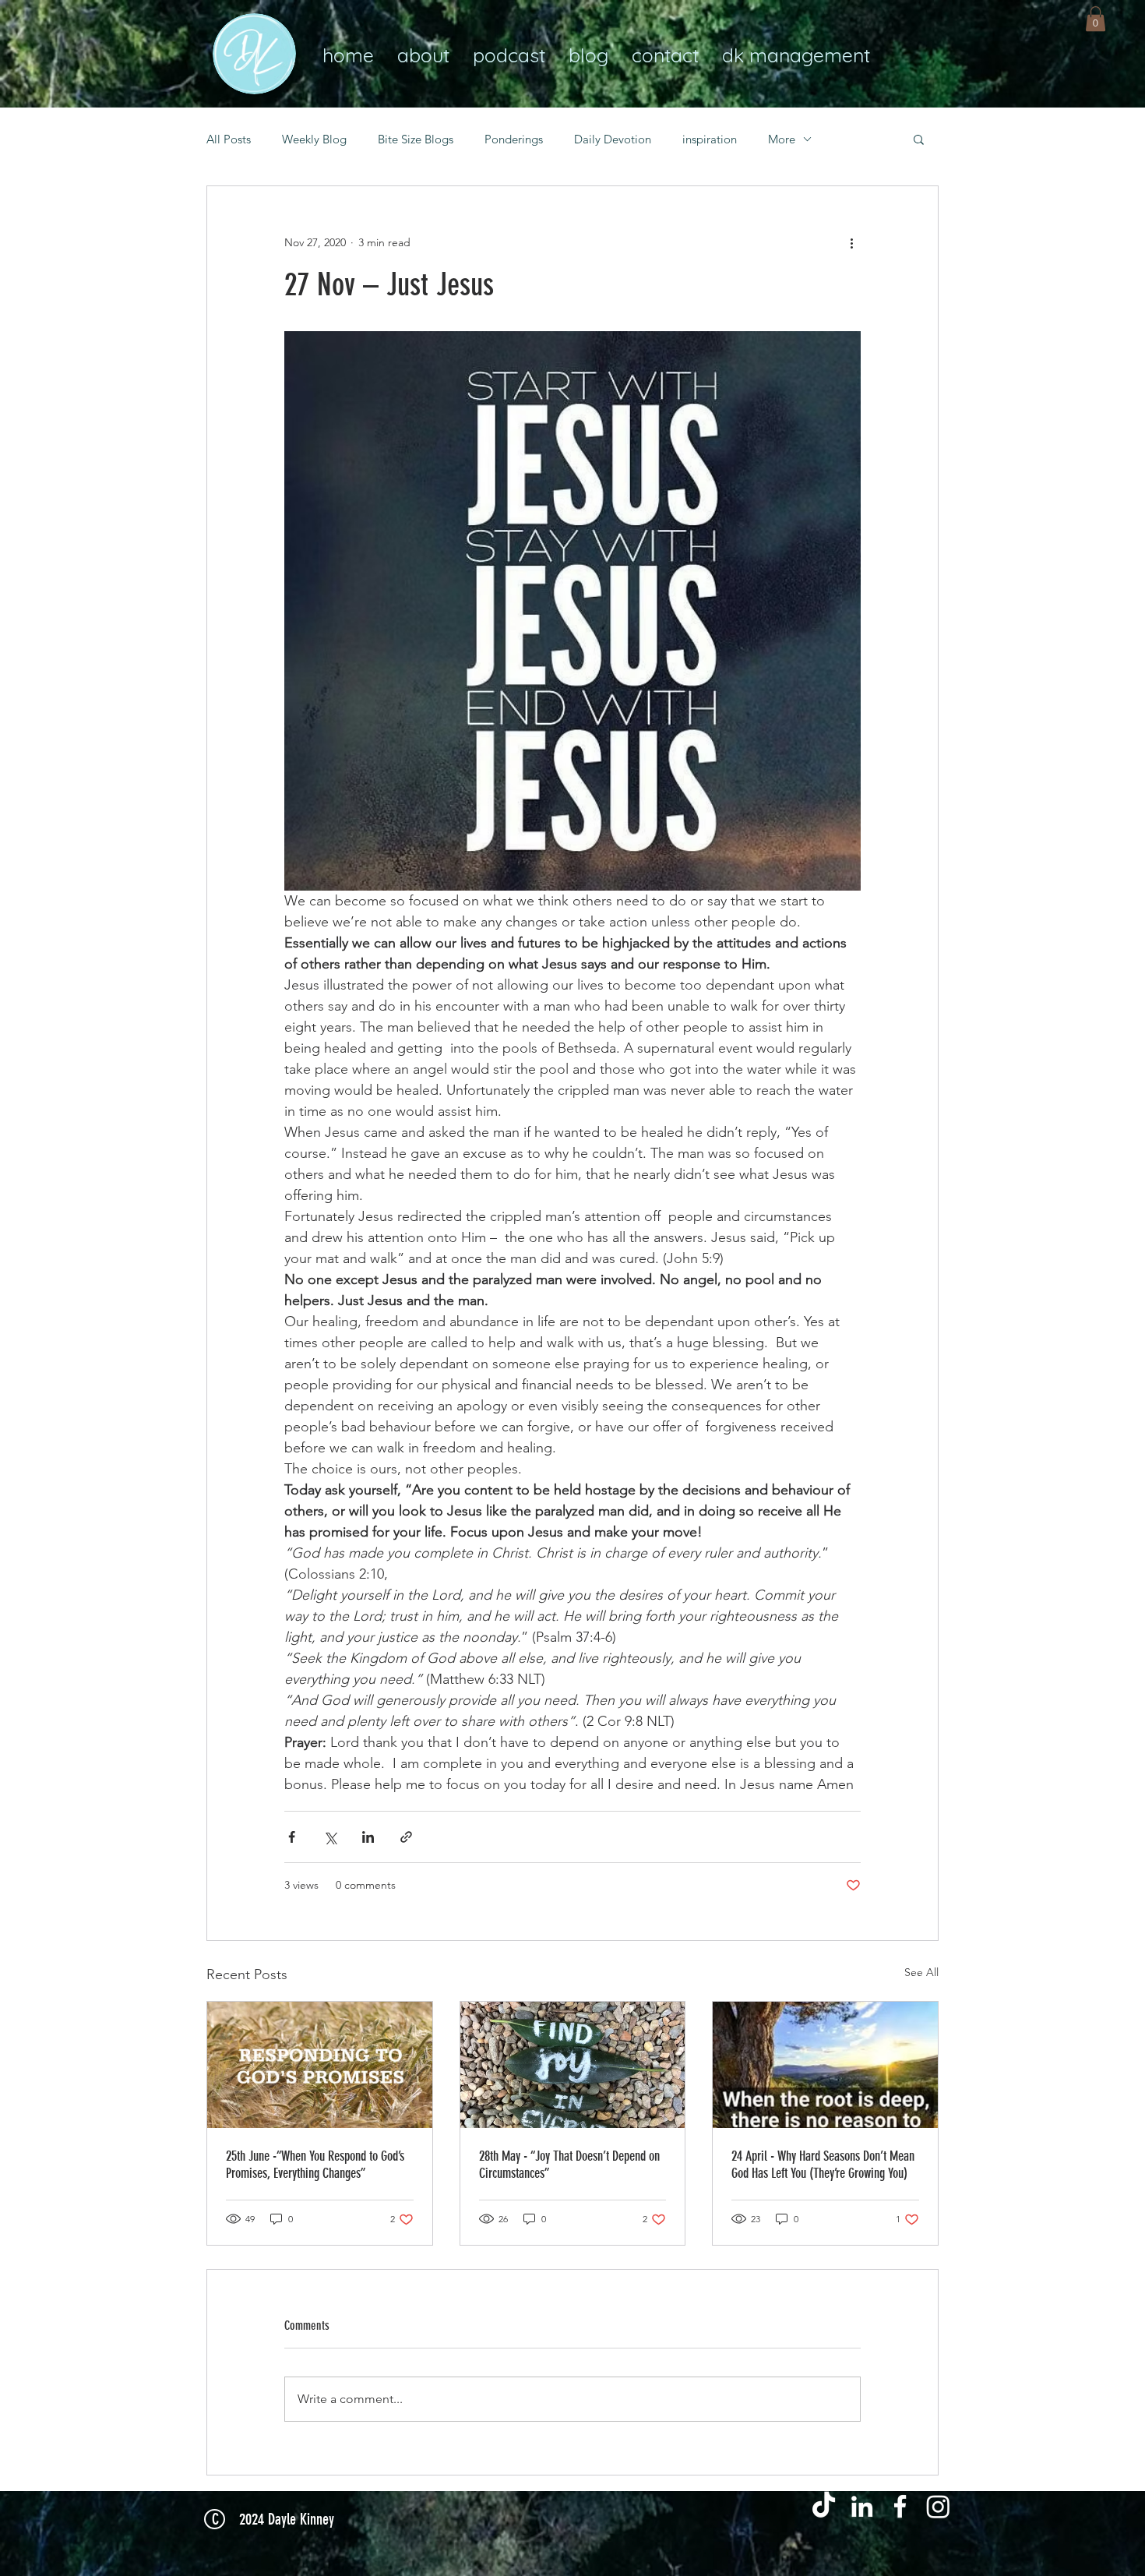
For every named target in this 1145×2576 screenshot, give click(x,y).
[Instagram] (938, 2506)
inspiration (710, 139)
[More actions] (851, 242)
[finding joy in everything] (573, 2065)
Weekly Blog (314, 139)
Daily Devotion (613, 139)
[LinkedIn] (862, 2506)
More (782, 139)
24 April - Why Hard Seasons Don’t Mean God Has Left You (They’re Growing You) (823, 2165)
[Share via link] (406, 1837)
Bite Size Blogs (416, 139)
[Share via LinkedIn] (368, 1837)
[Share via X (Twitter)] (330, 1837)
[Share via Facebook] (292, 1837)
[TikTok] (824, 2506)
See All (921, 1972)
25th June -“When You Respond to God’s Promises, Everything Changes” (315, 2165)
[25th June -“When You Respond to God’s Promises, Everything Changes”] (320, 2065)
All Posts (229, 139)
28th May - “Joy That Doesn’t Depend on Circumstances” (569, 2165)
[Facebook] (900, 2506)
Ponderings (514, 139)
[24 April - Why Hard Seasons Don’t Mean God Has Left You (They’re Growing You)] (825, 2065)
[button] (1096, 19)
